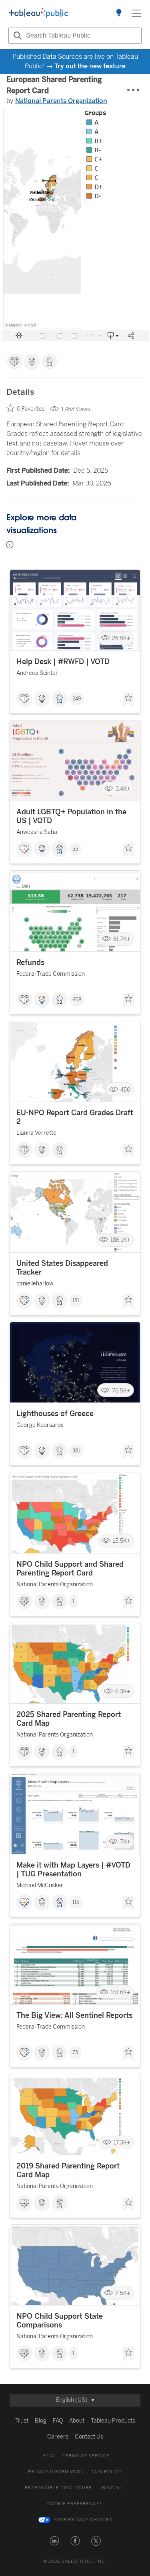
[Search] (16, 36)
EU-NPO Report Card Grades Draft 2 (75, 1117)
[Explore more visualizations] (119, 13)
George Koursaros (40, 1425)
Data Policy (106, 2472)
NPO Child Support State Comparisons (60, 2321)
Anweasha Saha (37, 832)
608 (77, 1000)
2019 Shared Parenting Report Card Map (68, 2170)
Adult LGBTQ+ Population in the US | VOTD (71, 816)
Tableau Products (113, 2421)
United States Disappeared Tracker (62, 1268)
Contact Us (89, 2437)
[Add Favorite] (128, 700)
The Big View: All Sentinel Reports (74, 2015)
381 (76, 1451)
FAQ (58, 2421)
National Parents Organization (61, 101)
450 (125, 1089)
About (77, 2421)
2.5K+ (123, 2293)
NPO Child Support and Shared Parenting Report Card (70, 1569)
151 (76, 1301)
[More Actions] (134, 90)
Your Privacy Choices (83, 2520)
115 (76, 1902)
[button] (54, 2541)
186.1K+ (120, 1240)
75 (75, 2053)
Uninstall (112, 2488)
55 (75, 849)
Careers (58, 2437)
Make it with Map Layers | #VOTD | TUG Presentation (73, 1870)
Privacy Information (56, 2472)
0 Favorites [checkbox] (31, 409)
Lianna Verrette (36, 1133)
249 (77, 699)
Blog (41, 2421)
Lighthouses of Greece (55, 1414)
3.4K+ (123, 789)
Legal (48, 2456)
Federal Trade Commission (51, 974)
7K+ (125, 1842)
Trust (22, 2421)
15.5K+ (122, 1541)
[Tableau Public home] (38, 13)
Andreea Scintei (37, 673)
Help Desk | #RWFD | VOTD (63, 662)
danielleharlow (35, 1284)
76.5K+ (121, 1390)
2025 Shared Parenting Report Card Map (69, 1719)
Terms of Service (86, 2456)
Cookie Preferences (75, 2504)
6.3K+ (123, 1691)
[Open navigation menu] (136, 13)
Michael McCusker (40, 1885)
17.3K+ (122, 2143)
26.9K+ (121, 638)
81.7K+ (122, 939)
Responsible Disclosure (58, 2488)
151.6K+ (121, 1992)
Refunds (30, 963)
